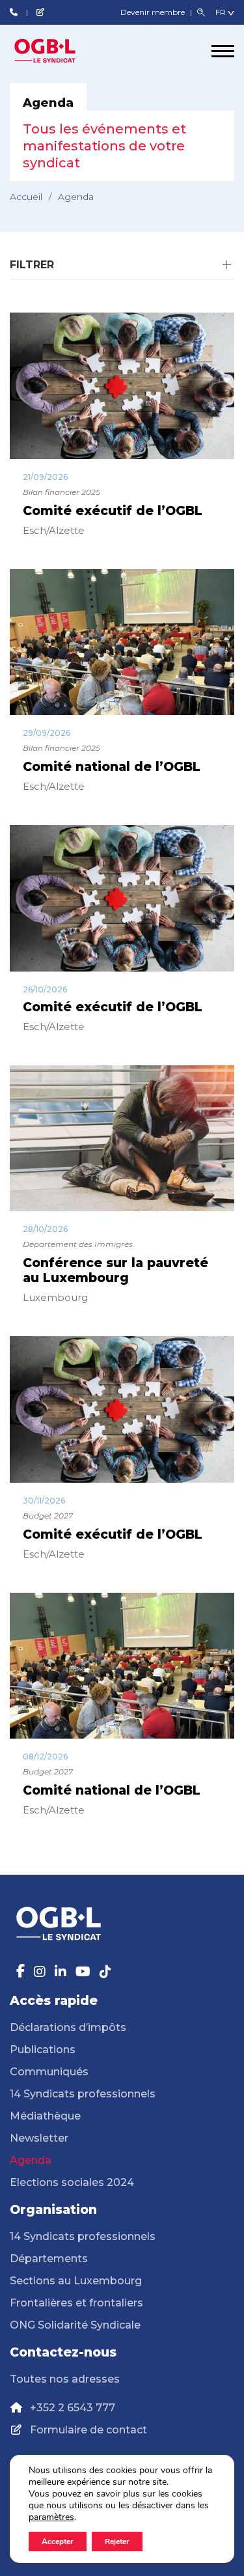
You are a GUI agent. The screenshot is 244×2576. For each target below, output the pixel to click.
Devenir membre (154, 12)
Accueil (26, 197)
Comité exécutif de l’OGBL (113, 511)
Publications (43, 2050)
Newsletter (39, 2138)
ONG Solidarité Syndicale (75, 2325)
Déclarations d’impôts (68, 2027)
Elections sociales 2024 (72, 2182)
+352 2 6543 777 (73, 2408)
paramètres (51, 2517)
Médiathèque (45, 2116)
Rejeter (117, 2541)
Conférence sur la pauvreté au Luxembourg (115, 1270)
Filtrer (32, 265)
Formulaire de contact (88, 2430)
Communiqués (49, 2072)
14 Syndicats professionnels (83, 2094)
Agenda (31, 2160)
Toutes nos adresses (65, 2379)
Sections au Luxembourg (76, 2281)
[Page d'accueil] (59, 51)
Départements (49, 2259)
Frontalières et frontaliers (76, 2303)
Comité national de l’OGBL (112, 767)
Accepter (58, 2541)
